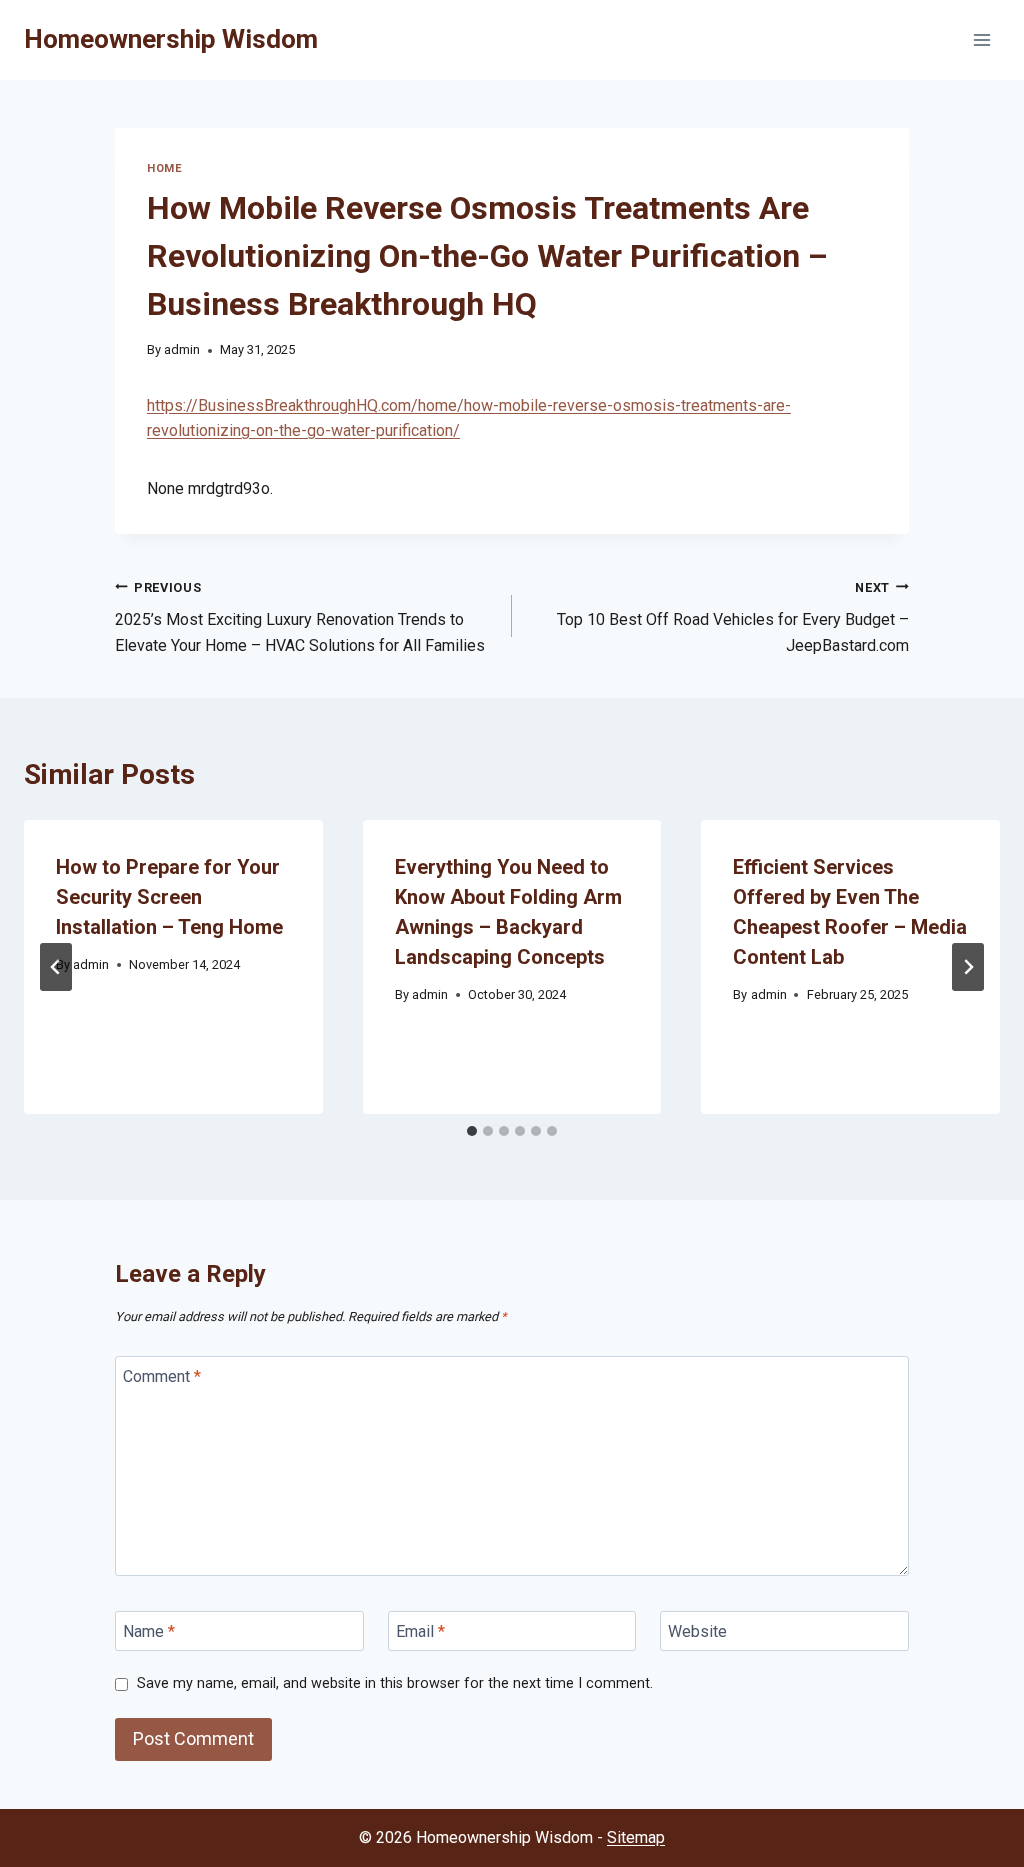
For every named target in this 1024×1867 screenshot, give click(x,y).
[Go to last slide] (56, 967)
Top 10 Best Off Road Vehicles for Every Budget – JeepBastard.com (733, 617)
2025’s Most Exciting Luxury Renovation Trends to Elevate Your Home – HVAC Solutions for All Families (300, 617)
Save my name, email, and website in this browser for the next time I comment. (395, 1683)
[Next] (968, 967)
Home (164, 168)
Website (697, 1630)
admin (182, 349)
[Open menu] (981, 39)
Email (420, 1630)
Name (149, 1630)
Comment (162, 1376)
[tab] (472, 1131)
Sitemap (636, 1837)
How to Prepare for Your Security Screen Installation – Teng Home (169, 897)
